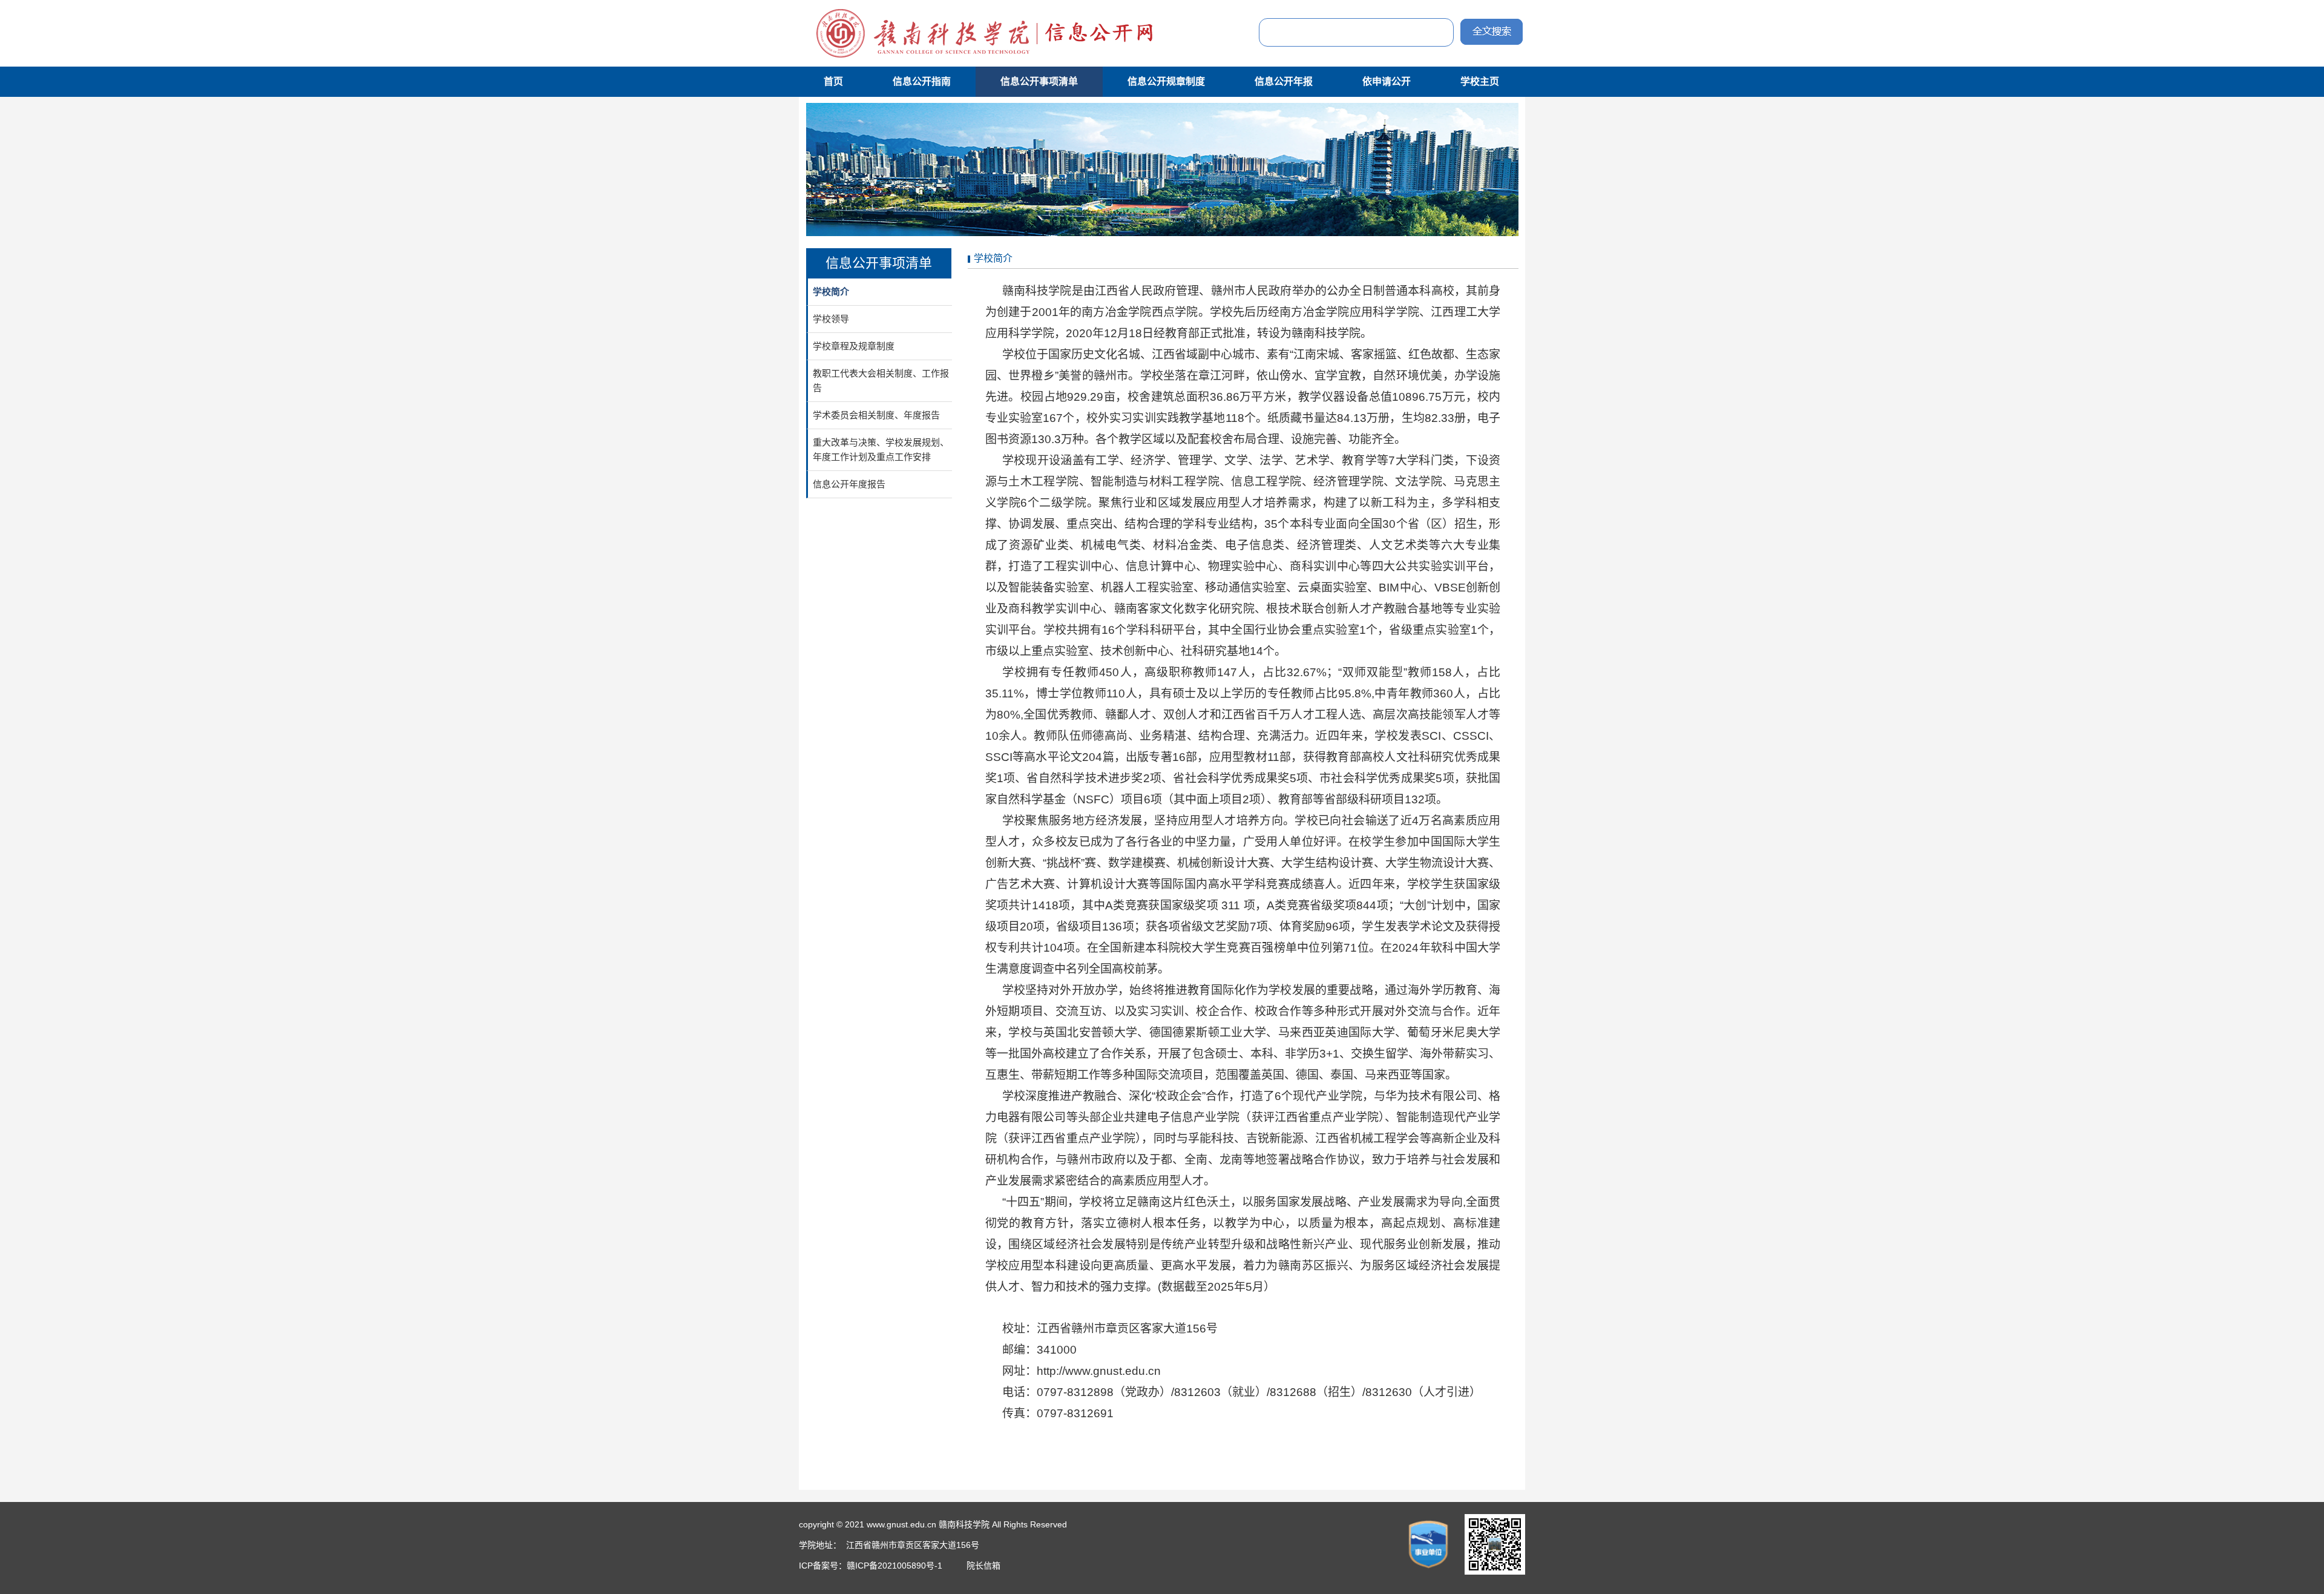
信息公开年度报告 (849, 484)
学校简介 (831, 291)
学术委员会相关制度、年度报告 (876, 415)
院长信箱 (983, 1566)
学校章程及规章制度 (854, 346)
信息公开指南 (922, 81)
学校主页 (1480, 81)
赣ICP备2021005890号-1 (896, 1566)
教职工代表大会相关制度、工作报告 (881, 380)
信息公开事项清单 (1039, 81)
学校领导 (831, 319)
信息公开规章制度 (1166, 81)
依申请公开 (1387, 81)
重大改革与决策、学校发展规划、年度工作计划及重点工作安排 (881, 450)
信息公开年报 (1284, 81)
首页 (833, 81)
